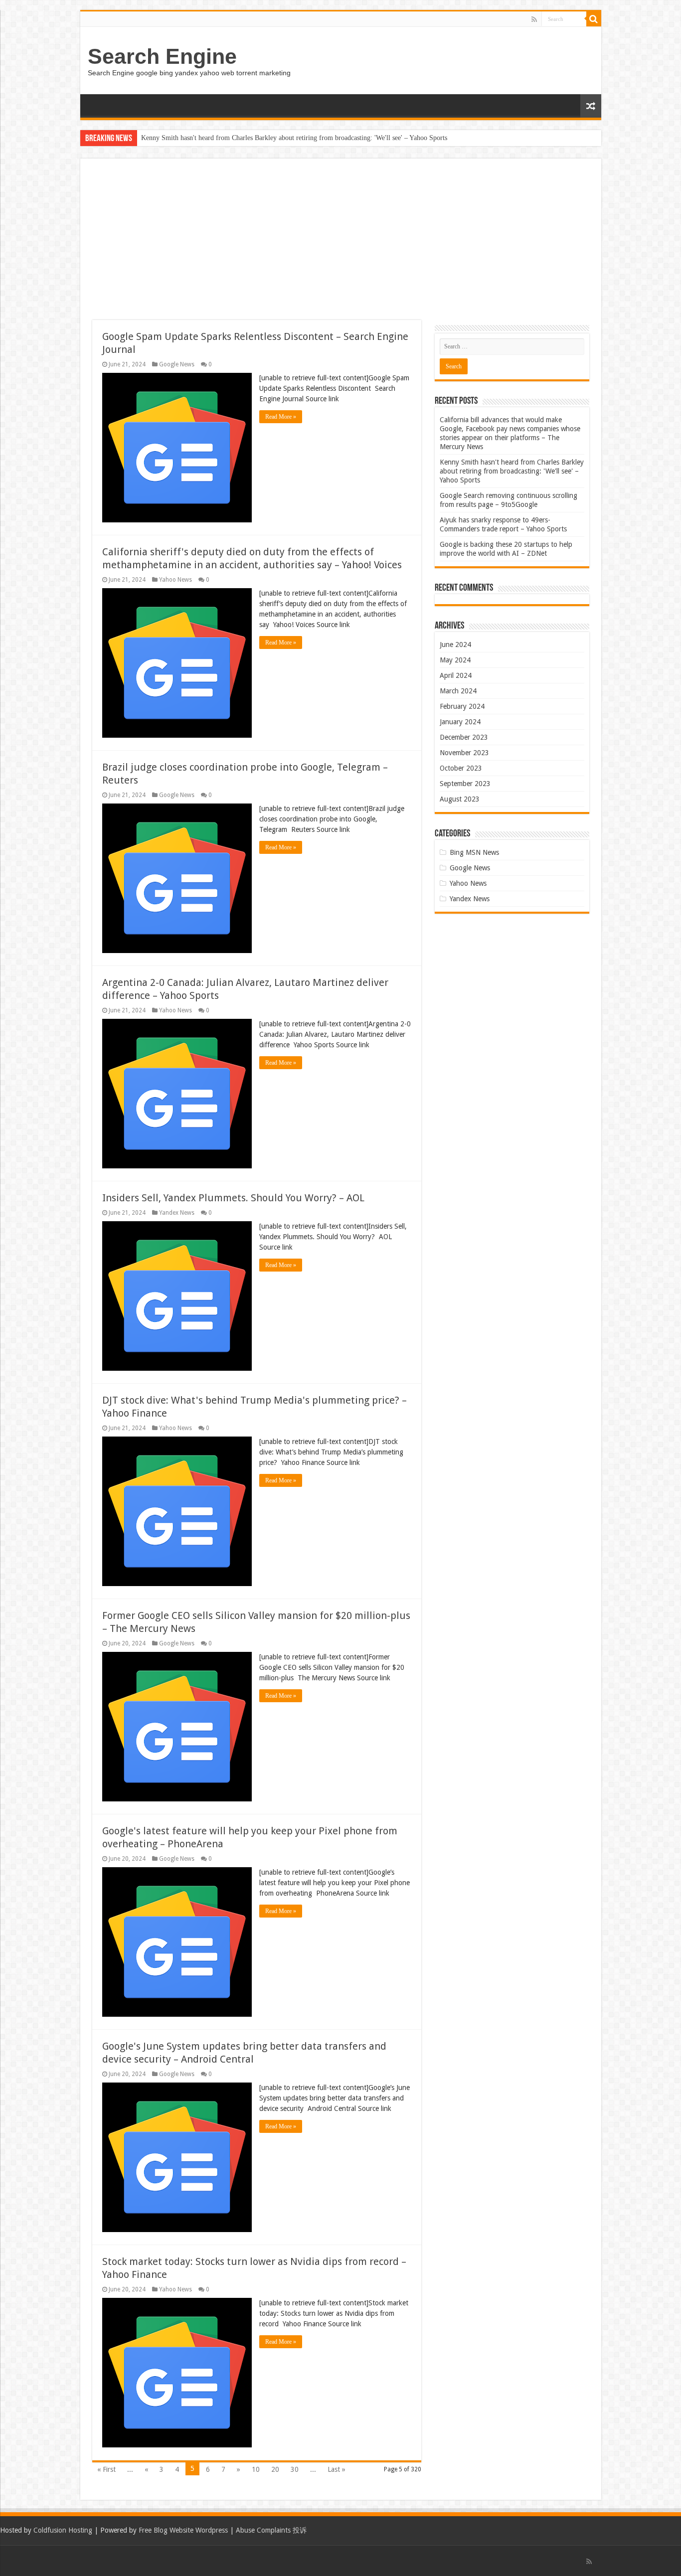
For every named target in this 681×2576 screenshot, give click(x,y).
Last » (337, 2469)
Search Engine (162, 56)
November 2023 (464, 753)
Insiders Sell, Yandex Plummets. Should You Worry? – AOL (233, 1198)
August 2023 (460, 799)
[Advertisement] (341, 245)
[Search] (594, 19)
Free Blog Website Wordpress (183, 2530)
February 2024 (462, 706)
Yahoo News (175, 580)
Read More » (281, 417)
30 (295, 2469)
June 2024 (455, 644)
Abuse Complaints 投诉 (271, 2530)
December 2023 (464, 737)
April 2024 (456, 675)
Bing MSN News (474, 852)
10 (256, 2469)
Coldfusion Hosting (63, 2530)
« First (106, 2469)
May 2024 (455, 660)
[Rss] (534, 19)
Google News (177, 364)
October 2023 (461, 768)
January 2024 (460, 722)
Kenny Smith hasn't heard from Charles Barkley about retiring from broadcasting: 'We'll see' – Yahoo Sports (294, 138)
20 (275, 2469)
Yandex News (177, 1213)
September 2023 (465, 784)
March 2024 (458, 691)
